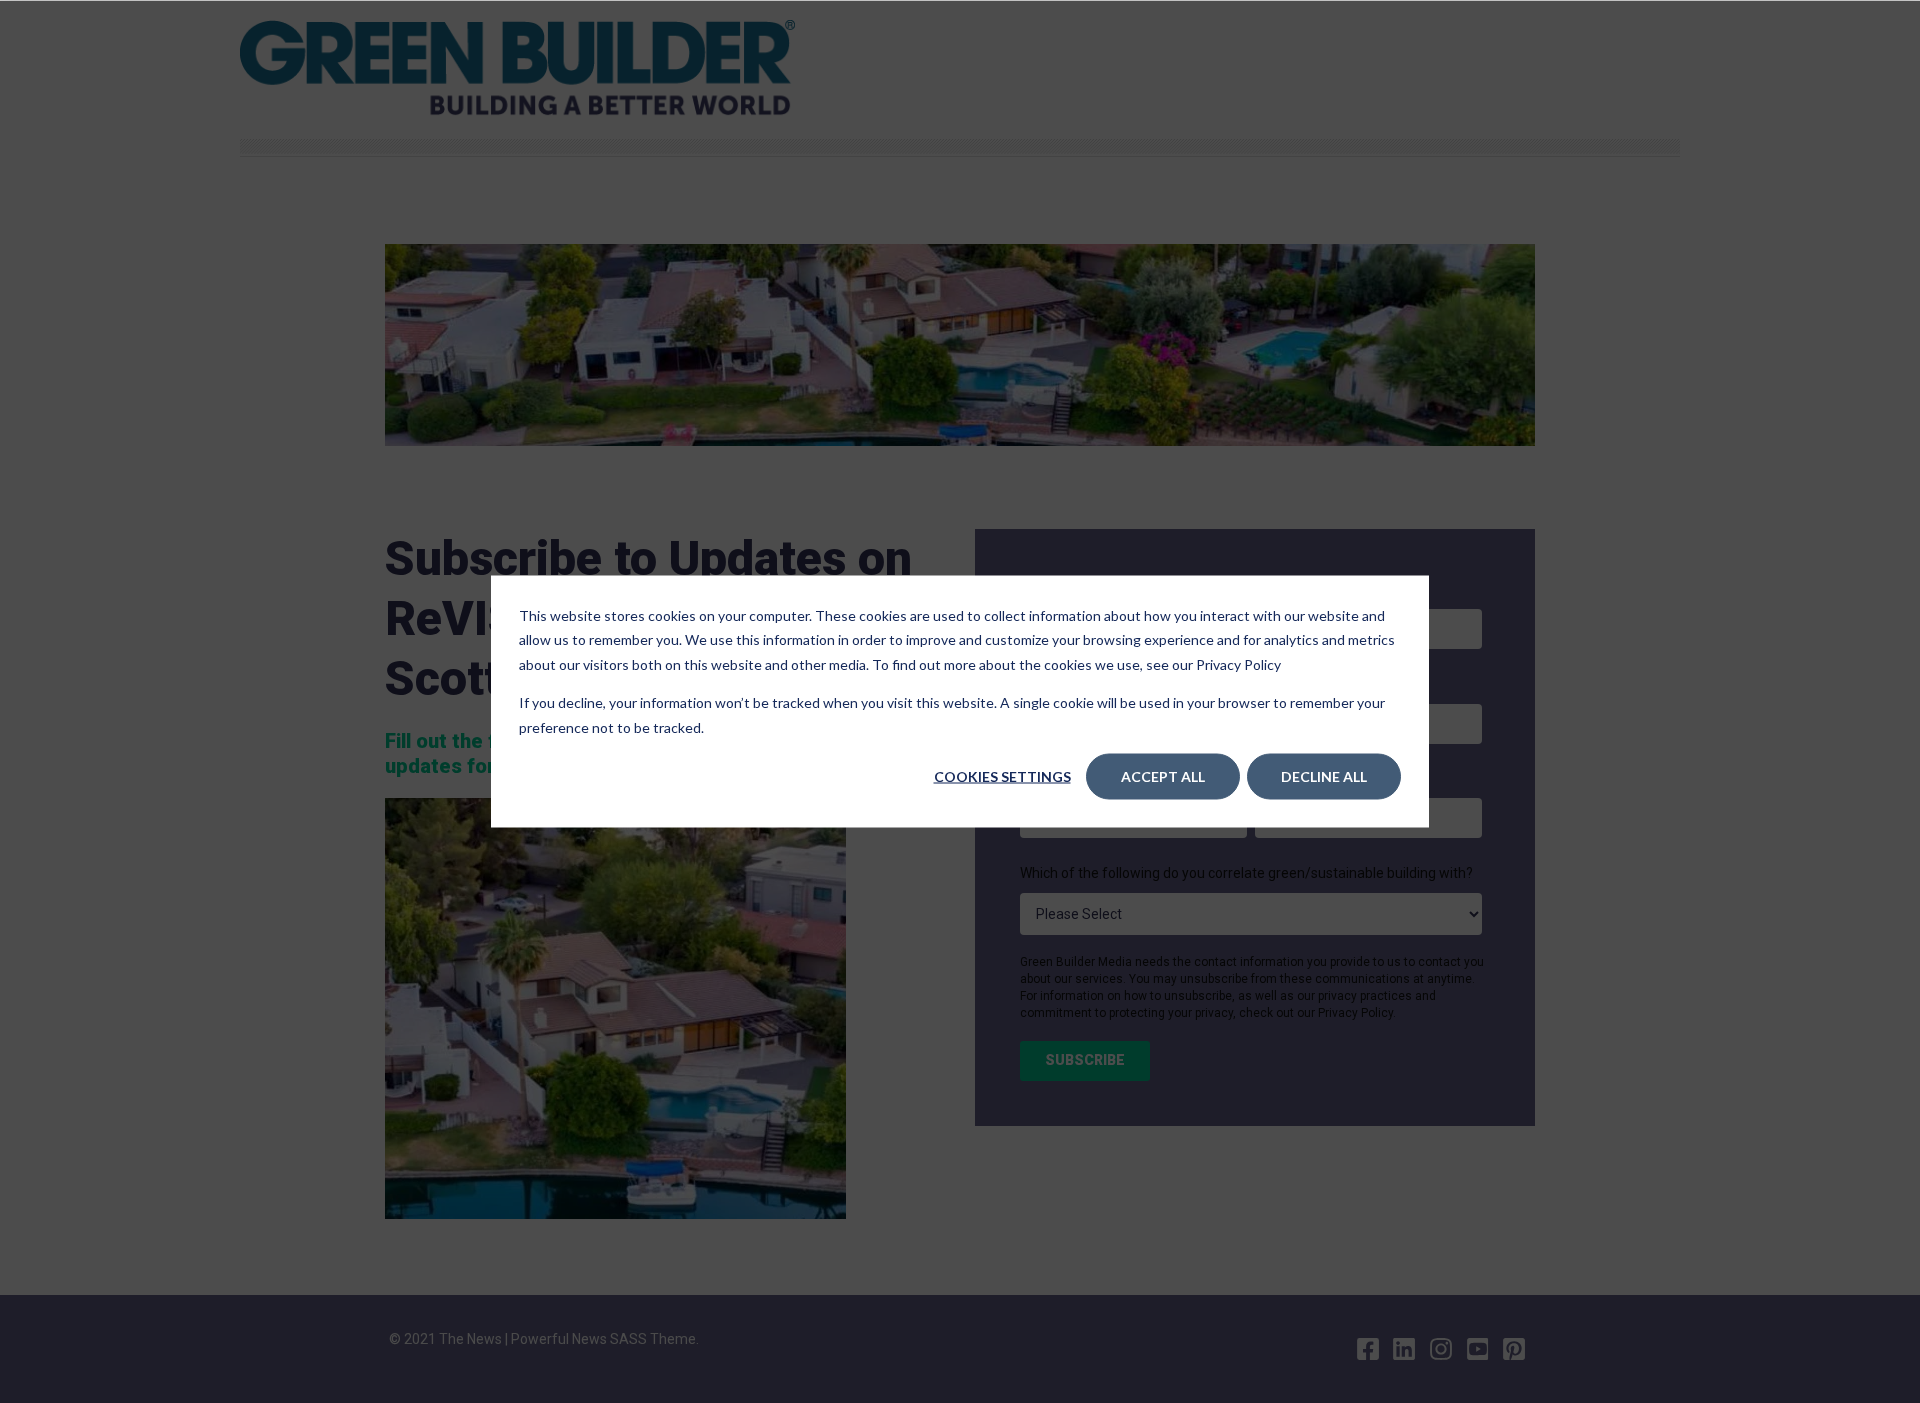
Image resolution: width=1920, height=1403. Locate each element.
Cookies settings (1002, 776)
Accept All (1163, 776)
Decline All (1324, 776)
